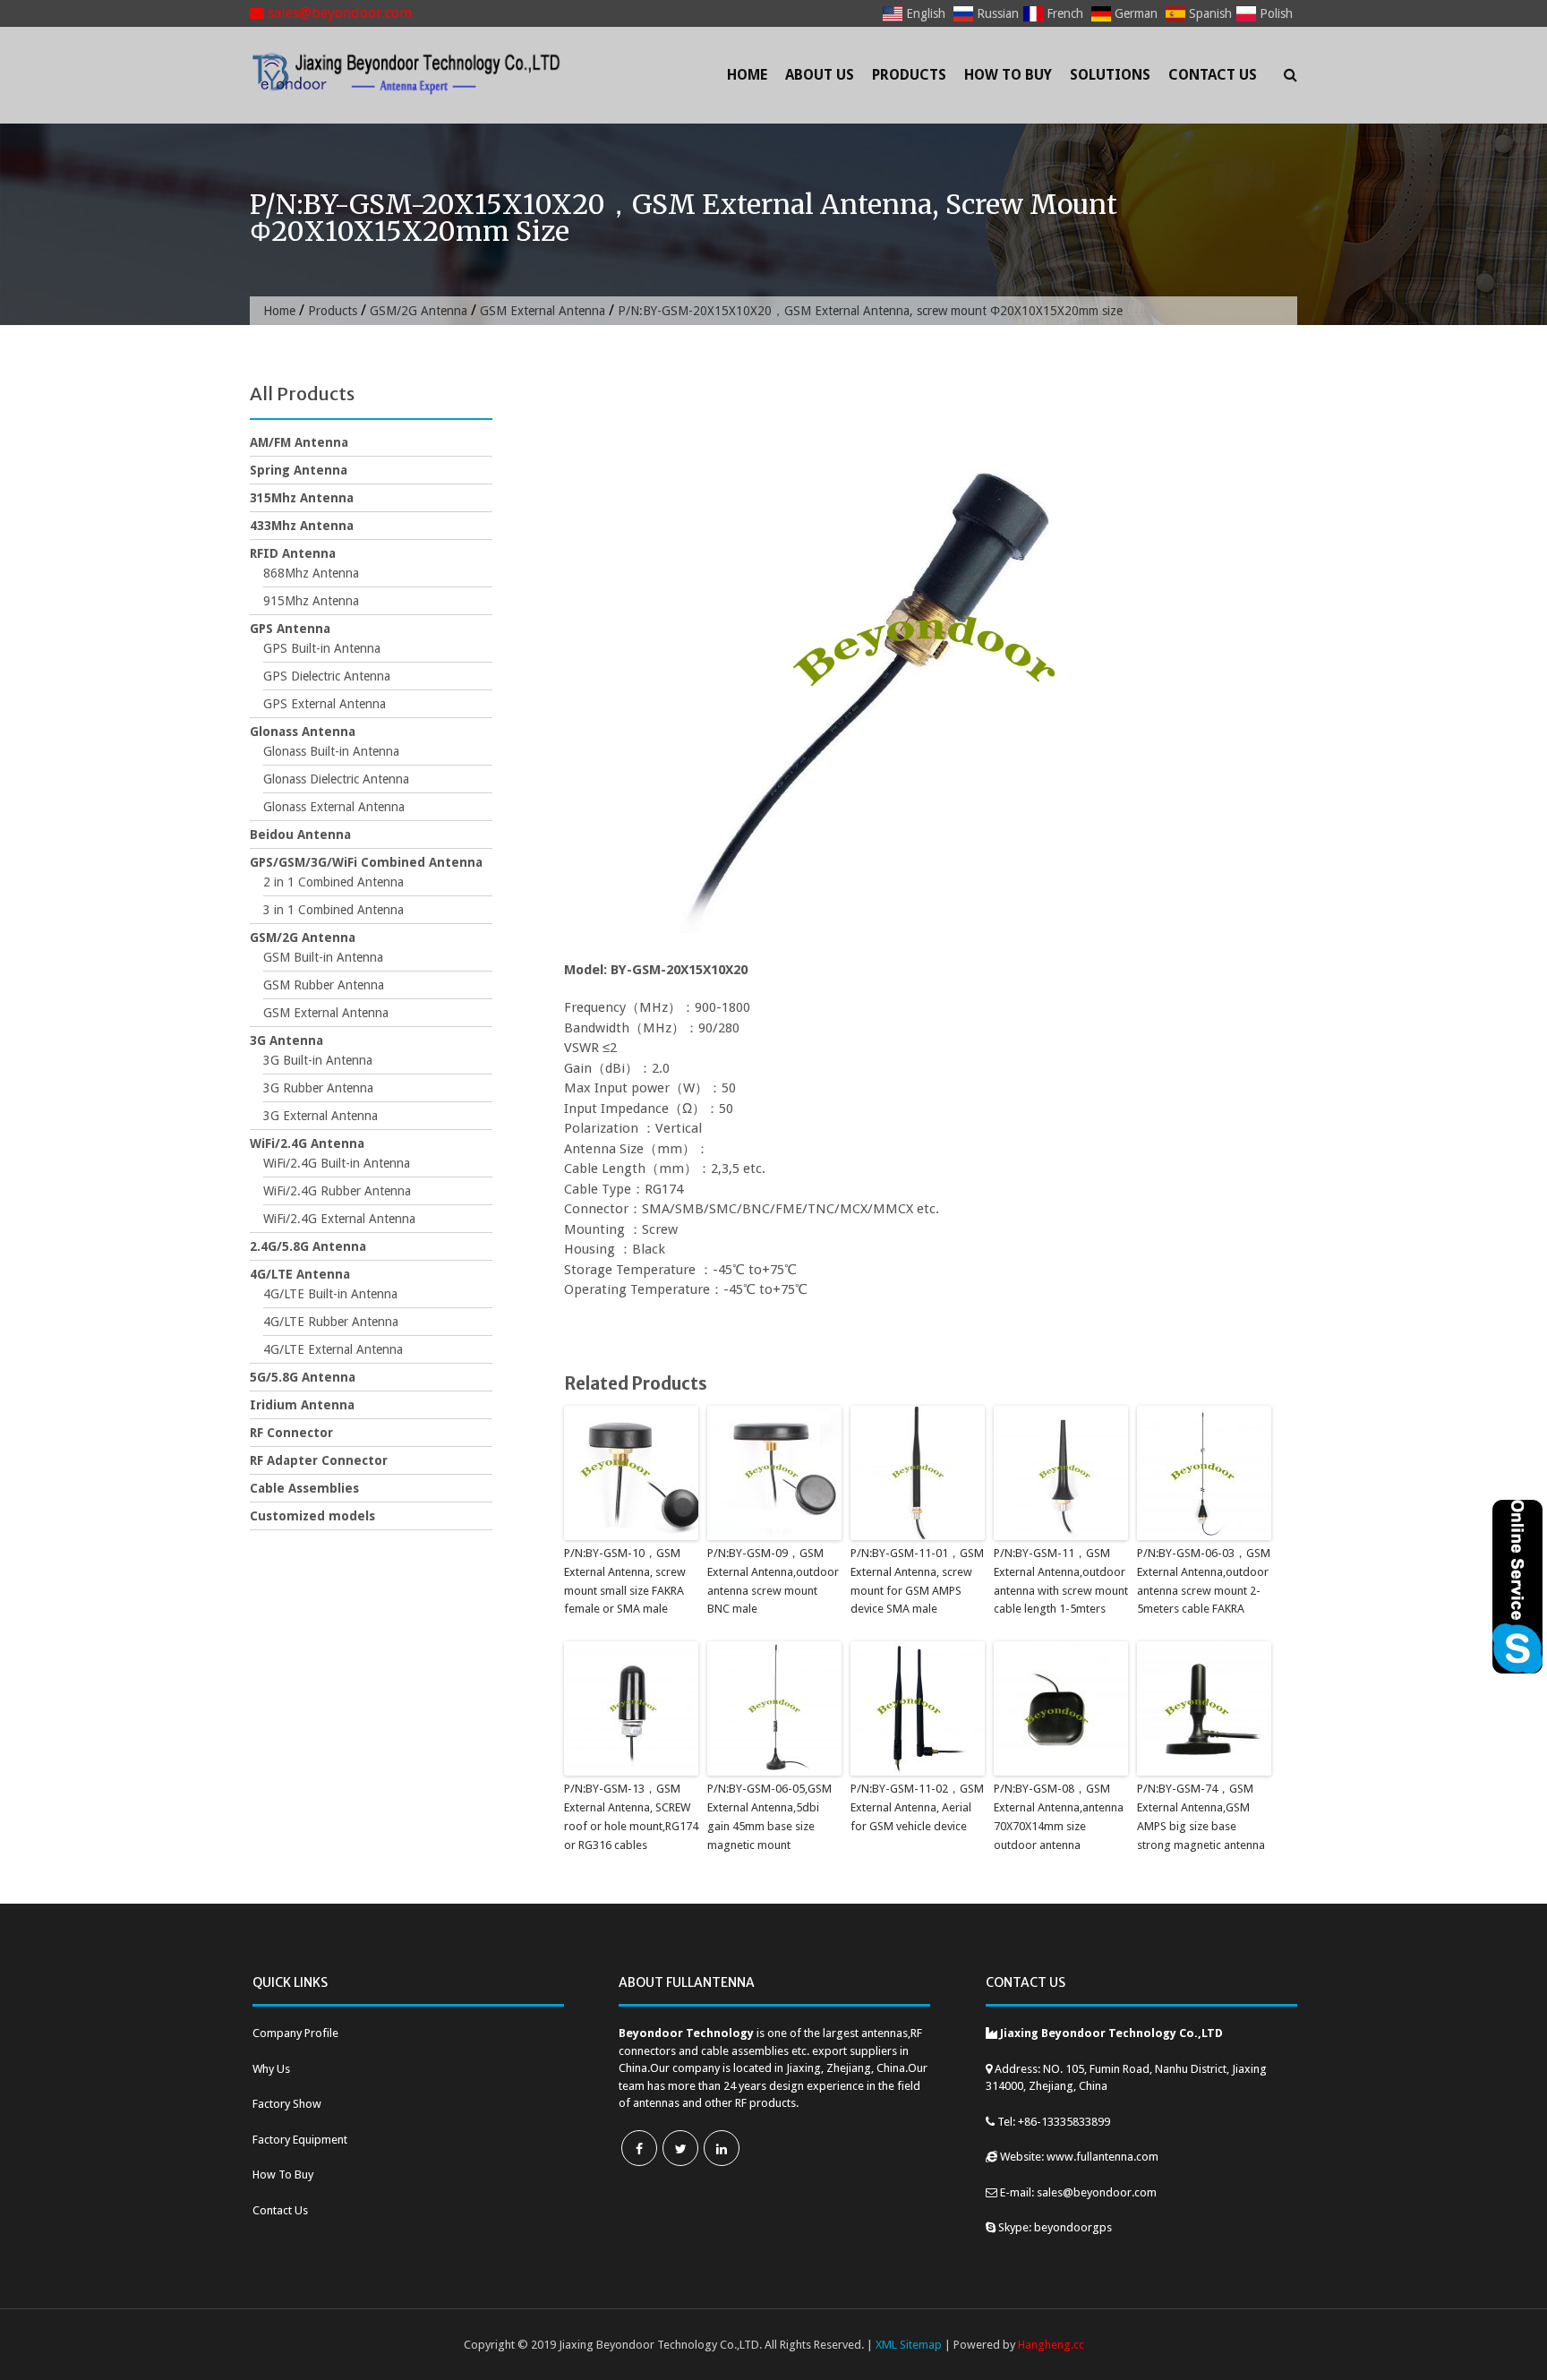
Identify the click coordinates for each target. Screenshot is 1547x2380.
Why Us (271, 2069)
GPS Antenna (290, 629)
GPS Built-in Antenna (322, 648)
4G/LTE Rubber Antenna (331, 1322)
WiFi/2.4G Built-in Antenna (337, 1163)
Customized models (312, 1516)
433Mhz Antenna (302, 526)
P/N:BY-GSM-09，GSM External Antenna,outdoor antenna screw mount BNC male (773, 1581)
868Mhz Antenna (311, 573)
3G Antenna (286, 1040)
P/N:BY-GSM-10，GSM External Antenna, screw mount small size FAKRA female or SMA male (625, 1581)
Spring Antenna (299, 470)
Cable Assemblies (304, 1488)
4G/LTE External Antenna (333, 1349)
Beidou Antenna (300, 835)
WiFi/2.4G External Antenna (339, 1219)
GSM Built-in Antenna (323, 957)
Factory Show (287, 2104)
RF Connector (291, 1433)
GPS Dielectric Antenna (327, 676)
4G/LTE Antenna (300, 1274)
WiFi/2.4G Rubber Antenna (337, 1191)
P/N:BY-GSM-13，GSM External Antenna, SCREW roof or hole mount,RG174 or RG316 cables (631, 1816)
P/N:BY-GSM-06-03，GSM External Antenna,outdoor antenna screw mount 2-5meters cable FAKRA (1204, 1581)
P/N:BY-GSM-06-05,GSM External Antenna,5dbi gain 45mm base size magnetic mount (769, 1816)
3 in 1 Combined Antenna (333, 910)
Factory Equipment (300, 2140)
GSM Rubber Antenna (324, 985)
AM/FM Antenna (299, 442)
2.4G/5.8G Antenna (308, 1246)
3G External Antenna (321, 1116)
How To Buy (1008, 75)
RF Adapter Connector (319, 1460)
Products (909, 75)
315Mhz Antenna (302, 498)
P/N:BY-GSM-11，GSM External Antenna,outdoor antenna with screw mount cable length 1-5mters (1061, 1581)
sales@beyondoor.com (338, 13)
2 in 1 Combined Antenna (333, 882)
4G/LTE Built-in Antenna (330, 1294)
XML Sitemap (909, 2345)
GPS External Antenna (325, 704)
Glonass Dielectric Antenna (336, 779)
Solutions (1110, 75)
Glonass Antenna (303, 732)
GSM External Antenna (543, 311)
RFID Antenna (293, 553)
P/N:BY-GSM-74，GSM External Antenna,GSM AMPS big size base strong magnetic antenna (1201, 1816)
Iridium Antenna (302, 1405)
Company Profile (295, 2033)
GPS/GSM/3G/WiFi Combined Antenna (366, 862)
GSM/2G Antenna (419, 311)
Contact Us (1213, 75)
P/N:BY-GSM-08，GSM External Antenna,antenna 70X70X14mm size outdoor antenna (1059, 1816)
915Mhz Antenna (311, 601)
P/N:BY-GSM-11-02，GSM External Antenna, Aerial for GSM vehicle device (917, 1807)
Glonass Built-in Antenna (331, 751)
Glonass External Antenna (334, 807)
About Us (820, 75)
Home (747, 75)
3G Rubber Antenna (318, 1088)
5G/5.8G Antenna (303, 1377)
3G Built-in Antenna (318, 1060)
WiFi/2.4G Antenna (307, 1143)
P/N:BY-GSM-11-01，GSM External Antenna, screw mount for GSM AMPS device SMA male (917, 1581)
